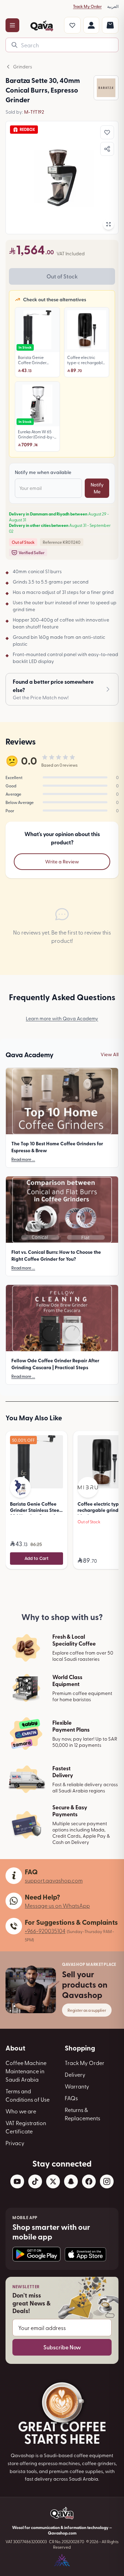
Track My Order (87, 6)
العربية (113, 6)
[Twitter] (53, 2181)
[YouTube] (17, 2181)
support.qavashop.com (54, 1880)
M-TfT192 (34, 112)
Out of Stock (62, 276)
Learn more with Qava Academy (62, 1018)
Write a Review (62, 861)
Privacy (15, 2143)
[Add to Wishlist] (107, 132)
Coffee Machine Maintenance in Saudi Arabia (26, 2071)
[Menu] (12, 25)
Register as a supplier (87, 2010)
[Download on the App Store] (85, 2254)
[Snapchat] (71, 2181)
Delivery (75, 2074)
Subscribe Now (62, 2347)
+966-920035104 (45, 1931)
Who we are (21, 2111)
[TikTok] (35, 2181)
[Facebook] (89, 2181)
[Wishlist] (72, 25)
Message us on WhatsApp (57, 1905)
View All (110, 1054)
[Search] (14, 45)
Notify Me (97, 488)
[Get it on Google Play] (37, 2254)
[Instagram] (107, 2181)
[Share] (107, 149)
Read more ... (23, 1159)
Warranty (77, 2086)
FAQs (71, 2098)
